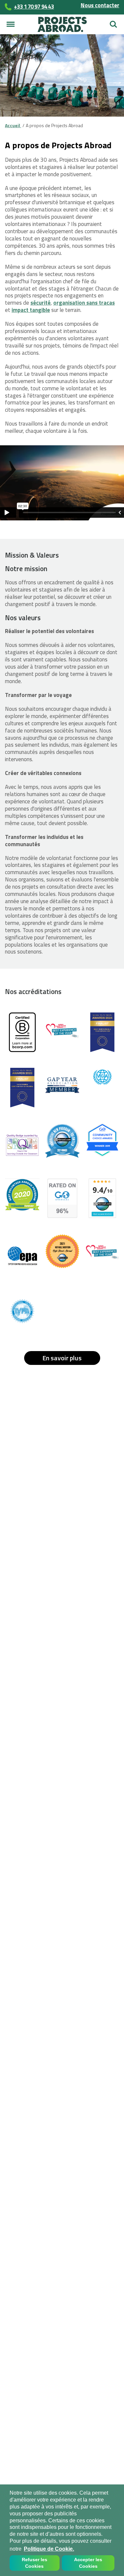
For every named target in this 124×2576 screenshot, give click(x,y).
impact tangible (31, 310)
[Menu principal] (11, 24)
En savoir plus (62, 1358)
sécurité (41, 303)
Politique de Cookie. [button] (49, 2549)
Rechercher (113, 22)
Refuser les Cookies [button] (35, 2563)
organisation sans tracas (84, 303)
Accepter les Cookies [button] (88, 2563)
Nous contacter (100, 5)
